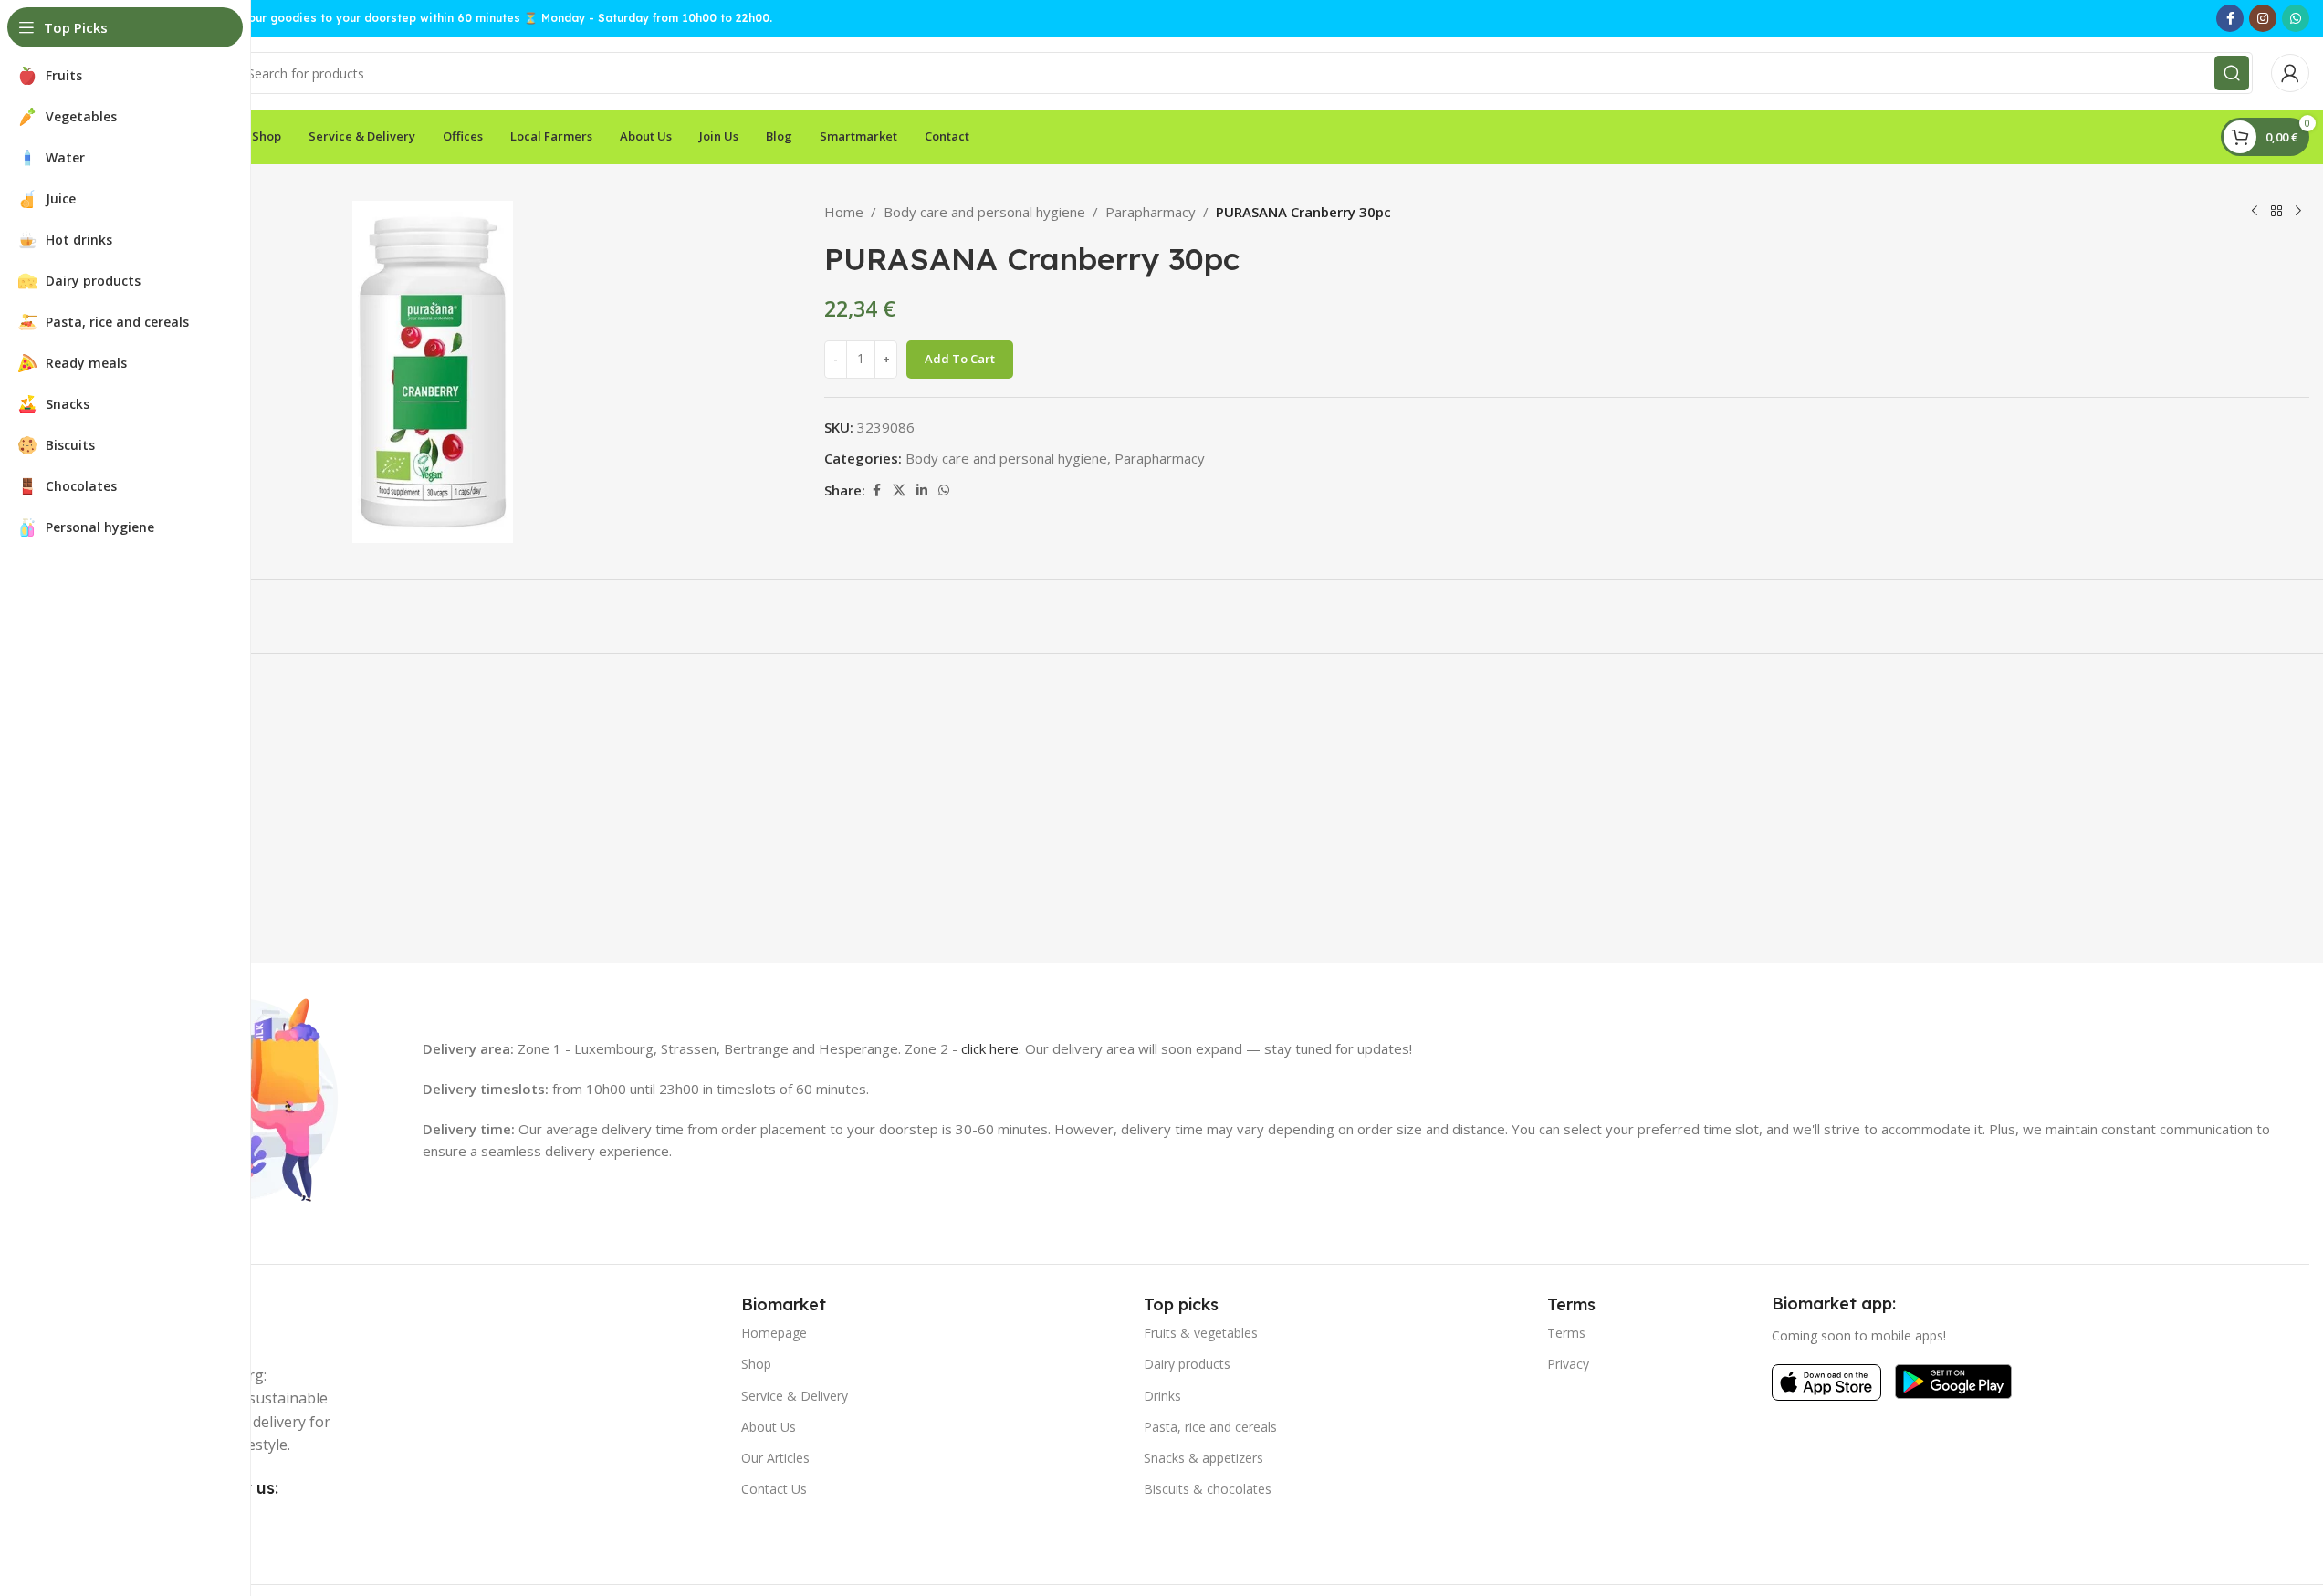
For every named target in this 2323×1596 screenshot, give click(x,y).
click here (990, 1048)
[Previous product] (2255, 212)
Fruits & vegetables (1201, 1333)
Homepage (774, 1333)
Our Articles (775, 1458)
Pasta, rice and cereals (1210, 1427)
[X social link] (899, 490)
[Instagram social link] (2263, 18)
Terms (1566, 1333)
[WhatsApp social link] (2296, 18)
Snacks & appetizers (1203, 1458)
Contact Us (774, 1489)
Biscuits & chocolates (1208, 1489)
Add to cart (960, 359)
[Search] (2232, 73)
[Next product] (2298, 212)
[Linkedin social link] (922, 490)
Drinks (1162, 1396)
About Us (769, 1427)
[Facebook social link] (2230, 18)
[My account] (2290, 73)
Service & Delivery (795, 1396)
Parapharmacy (1151, 212)
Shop (756, 1364)
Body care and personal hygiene (984, 212)
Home (844, 212)
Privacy (1568, 1364)
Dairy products (1187, 1364)
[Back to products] (2276, 212)
